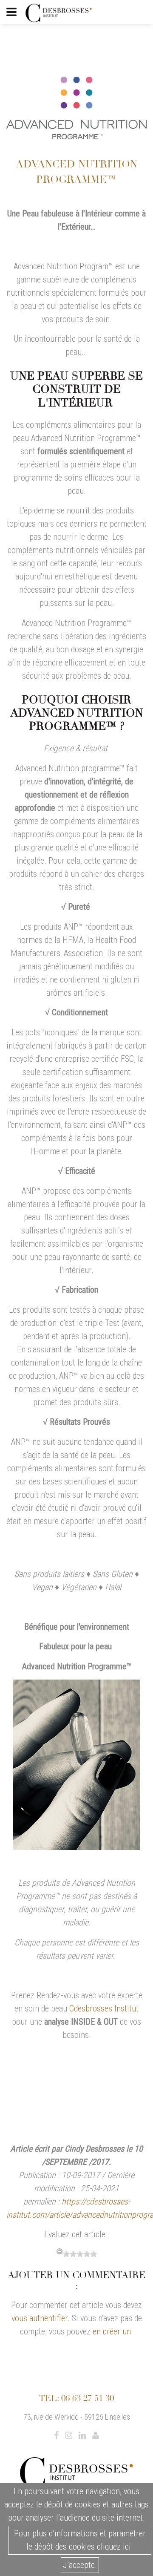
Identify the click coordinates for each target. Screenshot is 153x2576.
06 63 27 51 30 (88, 2398)
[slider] (80, 2254)
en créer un (112, 2331)
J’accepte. (80, 2565)
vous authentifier (40, 2318)
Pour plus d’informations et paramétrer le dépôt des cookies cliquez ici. (80, 2540)
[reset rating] (59, 2251)
